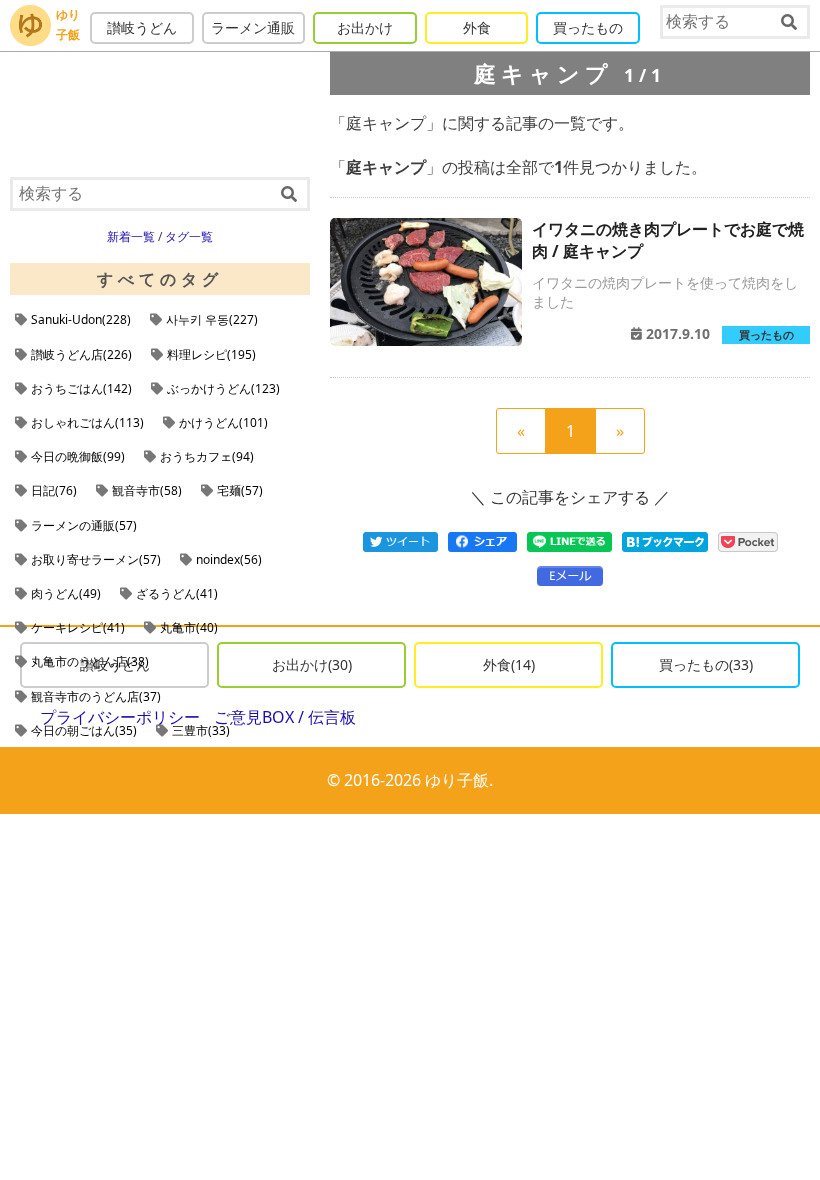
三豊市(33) (201, 730)
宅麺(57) (240, 490)
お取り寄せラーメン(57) (96, 559)
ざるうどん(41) (177, 593)
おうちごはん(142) (81, 388)
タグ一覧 (189, 236)
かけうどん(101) (223, 422)
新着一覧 (131, 236)
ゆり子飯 (68, 24)
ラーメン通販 (253, 27)
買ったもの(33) (706, 664)
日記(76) (54, 490)
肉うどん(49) (66, 593)
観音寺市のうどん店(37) (96, 696)
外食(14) (509, 664)
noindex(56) (229, 559)
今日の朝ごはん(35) (84, 730)
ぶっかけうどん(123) (223, 388)
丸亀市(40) (189, 627)
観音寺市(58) (147, 490)
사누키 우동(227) (212, 319)
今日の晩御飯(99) (78, 456)
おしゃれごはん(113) (87, 422)
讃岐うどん (142, 27)
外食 (477, 27)
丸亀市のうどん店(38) (90, 661)
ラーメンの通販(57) (84, 525)
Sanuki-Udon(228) (81, 319)
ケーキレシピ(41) (78, 627)
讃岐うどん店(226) (81, 354)
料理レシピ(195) (211, 354)
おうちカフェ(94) (207, 456)
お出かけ (365, 27)
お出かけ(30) (312, 664)
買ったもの (588, 27)
